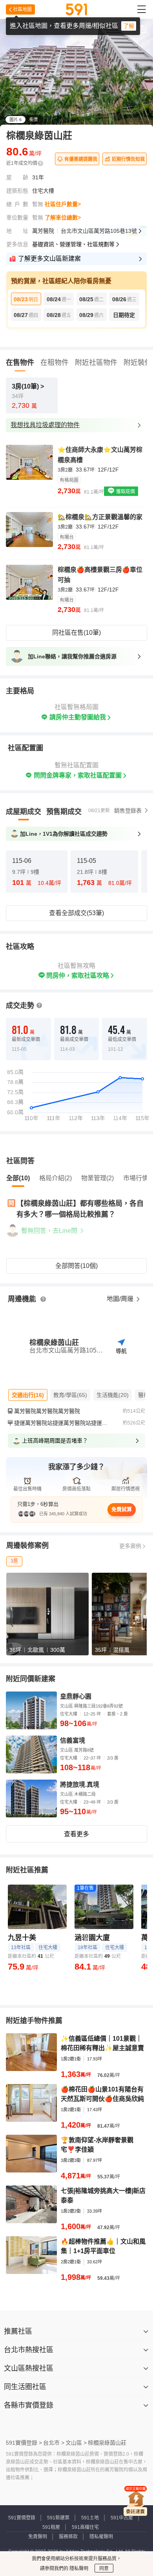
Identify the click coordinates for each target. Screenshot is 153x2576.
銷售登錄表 (128, 811)
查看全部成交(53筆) (76, 913)
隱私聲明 (78, 2569)
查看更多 (76, 1834)
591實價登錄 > (24, 2443)
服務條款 (68, 2537)
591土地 (90, 2518)
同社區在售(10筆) (76, 633)
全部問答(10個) (76, 1266)
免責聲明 (38, 2537)
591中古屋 (122, 2518)
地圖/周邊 (121, 1299)
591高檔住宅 (85, 2527)
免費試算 (122, 1509)
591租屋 (51, 2527)
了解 (129, 26)
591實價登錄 (22, 2518)
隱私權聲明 (101, 2537)
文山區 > (76, 2443)
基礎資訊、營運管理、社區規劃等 (73, 244)
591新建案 (58, 2518)
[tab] (24, 812)
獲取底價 (125, 492)
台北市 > (54, 2443)
